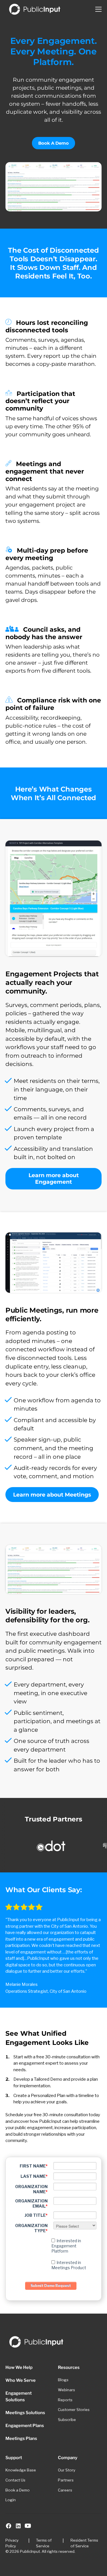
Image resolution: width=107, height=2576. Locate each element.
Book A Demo (53, 143)
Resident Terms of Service (84, 2543)
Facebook (9, 2526)
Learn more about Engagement (54, 1179)
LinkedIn (18, 2526)
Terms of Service (44, 2543)
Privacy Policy (12, 2543)
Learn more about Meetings (52, 1495)
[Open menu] (99, 9)
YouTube (28, 2526)
